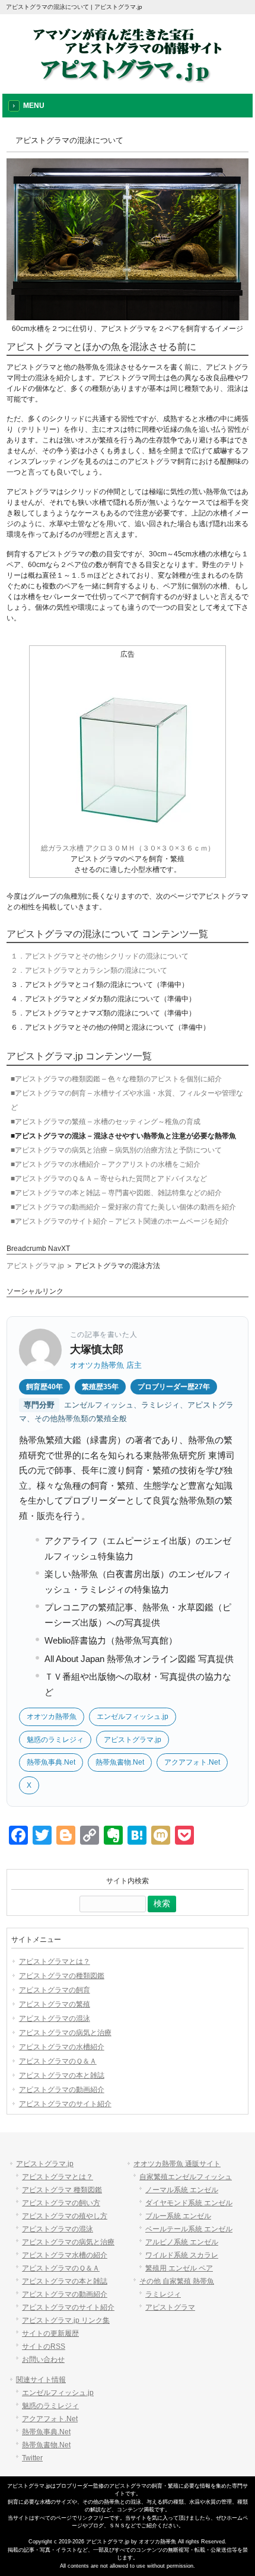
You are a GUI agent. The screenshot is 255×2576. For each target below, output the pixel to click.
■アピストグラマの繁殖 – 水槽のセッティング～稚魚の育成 (106, 1122)
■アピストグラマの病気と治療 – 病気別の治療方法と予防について (116, 1150)
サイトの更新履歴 (50, 2333)
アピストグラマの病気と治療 (65, 2033)
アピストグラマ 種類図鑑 (62, 2190)
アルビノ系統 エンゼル (182, 2242)
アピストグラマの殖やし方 (65, 2216)
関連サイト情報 (41, 2380)
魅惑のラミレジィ (55, 1740)
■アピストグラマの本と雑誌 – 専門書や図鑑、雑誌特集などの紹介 (116, 1193)
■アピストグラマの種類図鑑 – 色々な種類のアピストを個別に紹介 (116, 1079)
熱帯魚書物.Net (120, 1762)
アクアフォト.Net (192, 1762)
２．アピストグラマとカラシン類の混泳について (89, 970)
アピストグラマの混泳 (55, 2018)
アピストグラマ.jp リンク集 (66, 2320)
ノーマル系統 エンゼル (182, 2190)
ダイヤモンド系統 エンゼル (189, 2203)
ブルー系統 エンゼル (178, 2216)
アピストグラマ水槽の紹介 (65, 2255)
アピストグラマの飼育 (55, 1990)
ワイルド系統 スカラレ (182, 2255)
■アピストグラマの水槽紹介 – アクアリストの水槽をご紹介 (106, 1164)
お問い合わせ (43, 2360)
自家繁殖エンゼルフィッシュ (186, 2177)
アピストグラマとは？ (55, 1962)
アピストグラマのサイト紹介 (65, 2104)
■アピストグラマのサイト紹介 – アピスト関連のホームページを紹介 (120, 1221)
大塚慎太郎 (97, 1349)
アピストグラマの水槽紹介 (62, 2047)
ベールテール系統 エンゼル (189, 2229)
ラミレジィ (163, 2294)
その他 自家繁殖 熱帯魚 (177, 2281)
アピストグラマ (170, 2307)
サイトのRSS (44, 2346)
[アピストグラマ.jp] (128, 79)
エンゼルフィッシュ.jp (133, 1717)
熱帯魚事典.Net (51, 1762)
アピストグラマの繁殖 (55, 2004)
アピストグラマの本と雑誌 (62, 2075)
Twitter (32, 2458)
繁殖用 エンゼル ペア (179, 2268)
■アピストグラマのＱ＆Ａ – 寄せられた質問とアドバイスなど (109, 1179)
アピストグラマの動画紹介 (62, 2090)
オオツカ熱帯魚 (52, 1717)
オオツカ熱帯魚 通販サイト (177, 2164)
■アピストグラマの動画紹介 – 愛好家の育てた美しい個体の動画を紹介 (123, 1207)
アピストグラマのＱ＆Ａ (58, 2061)
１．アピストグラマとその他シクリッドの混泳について (100, 956)
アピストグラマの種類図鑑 (62, 1976)
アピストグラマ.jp (35, 1266)
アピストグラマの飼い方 (61, 2203)
